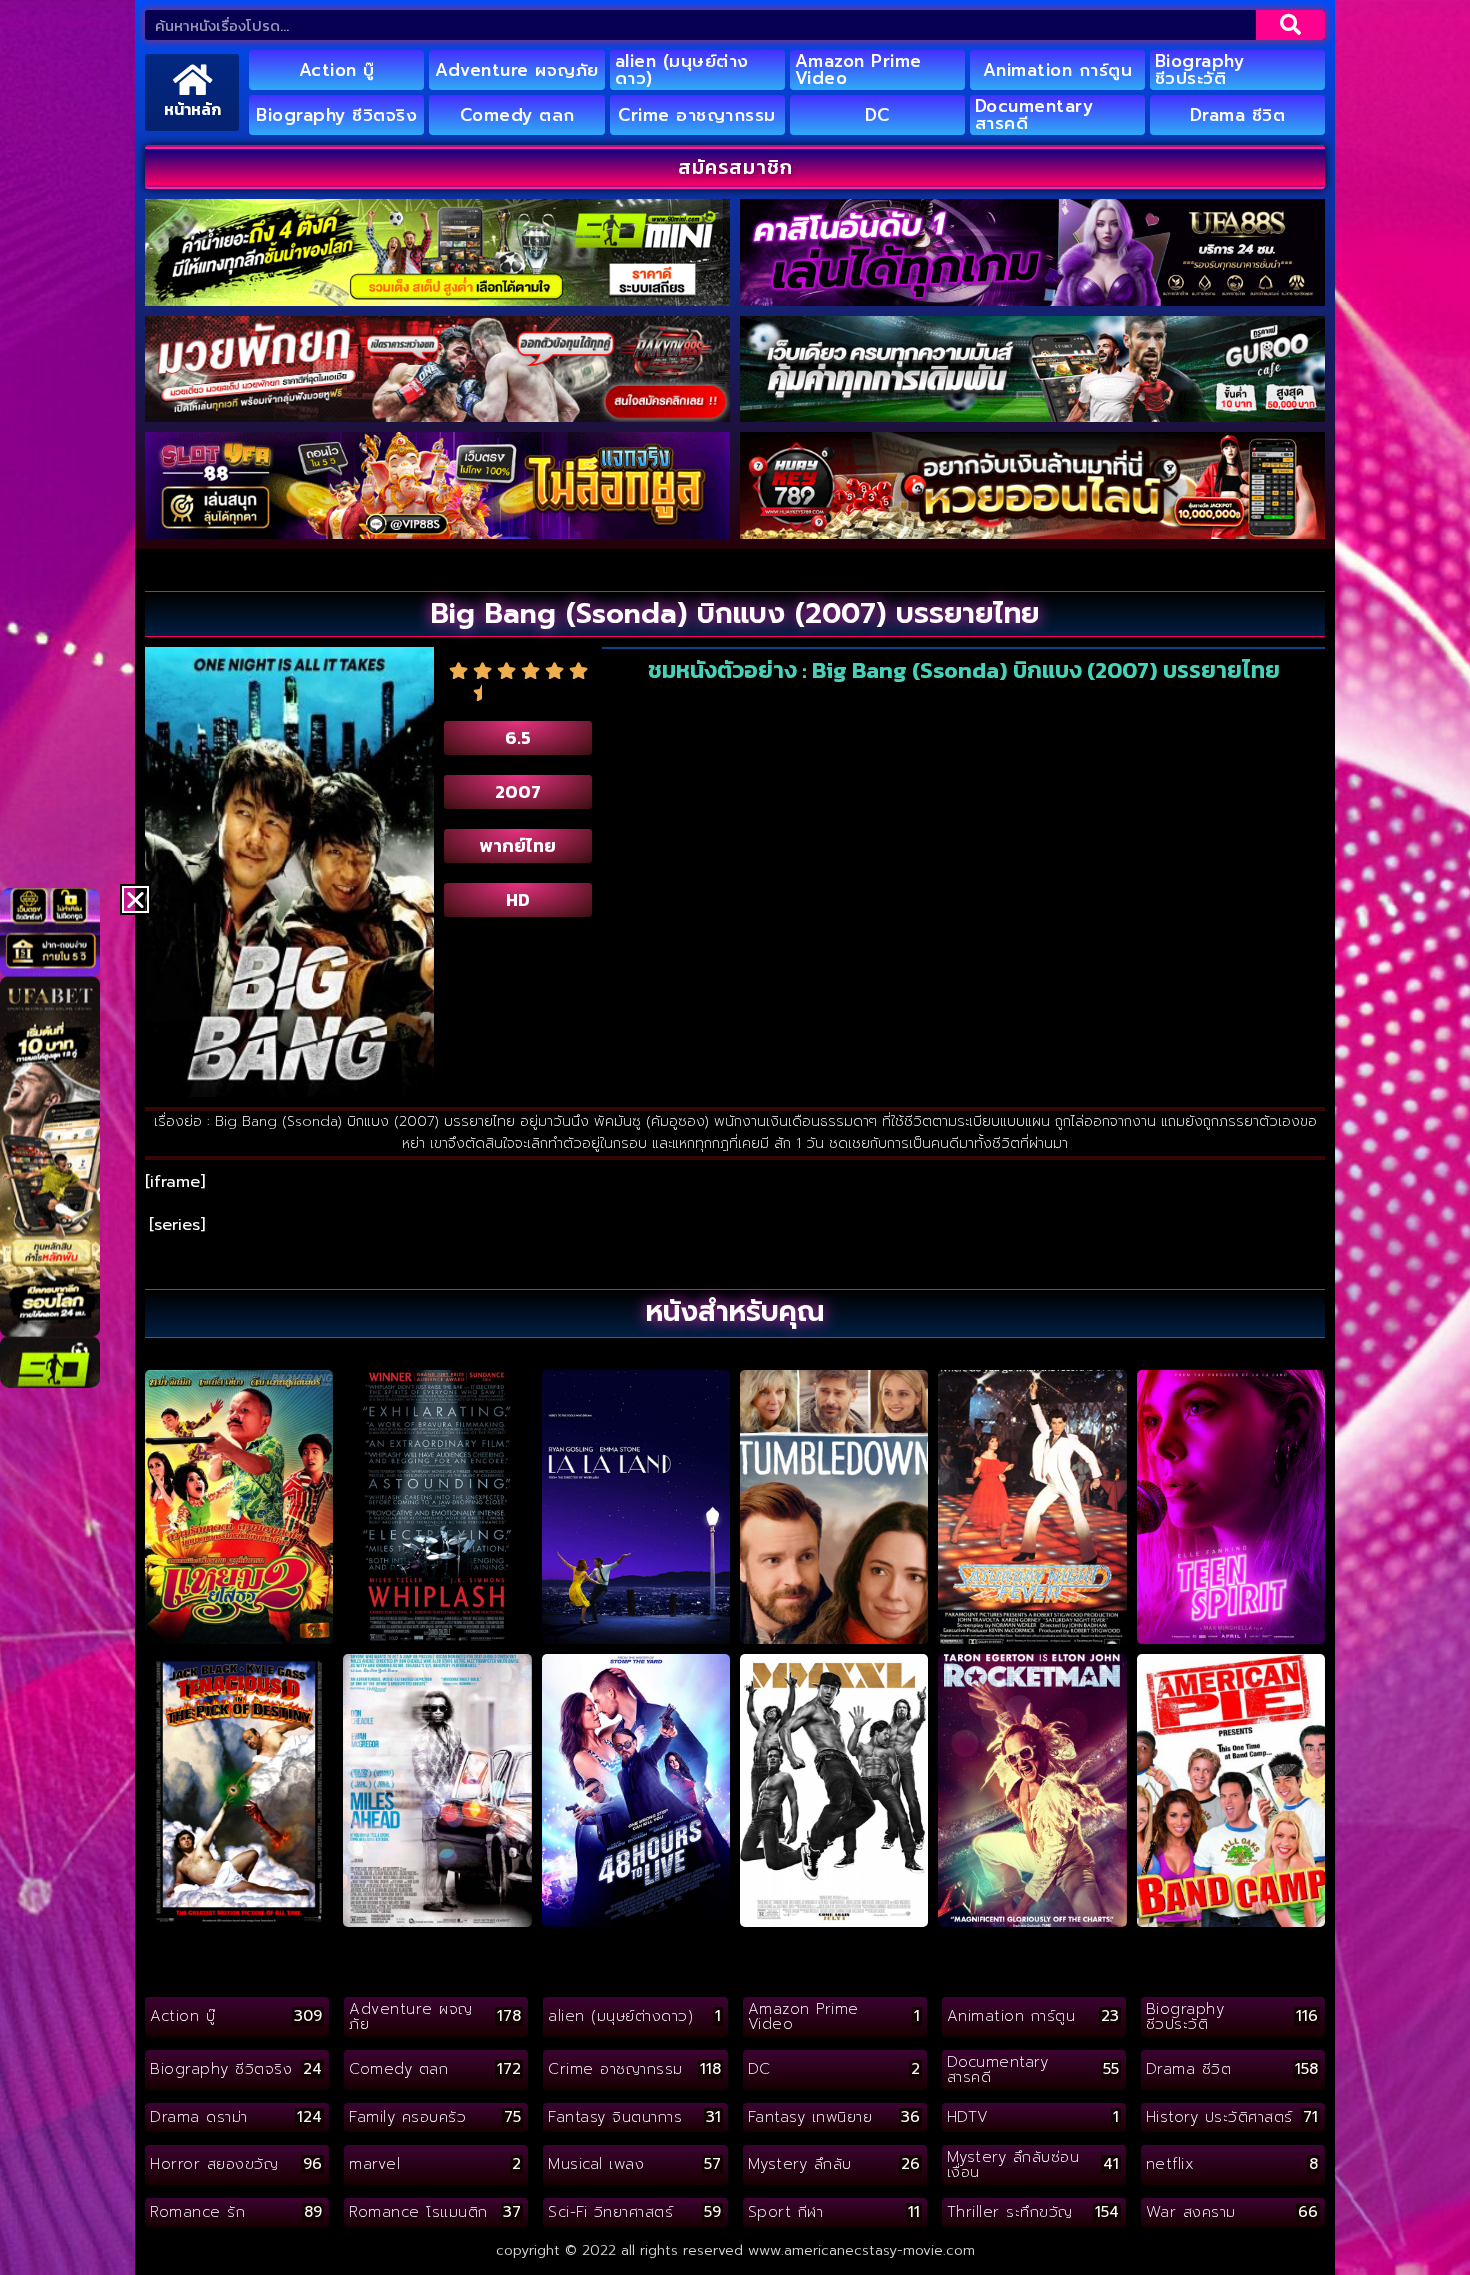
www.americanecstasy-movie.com (861, 2250)
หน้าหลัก (192, 109)
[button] (135, 899)
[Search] (1290, 25)
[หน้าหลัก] (192, 79)
